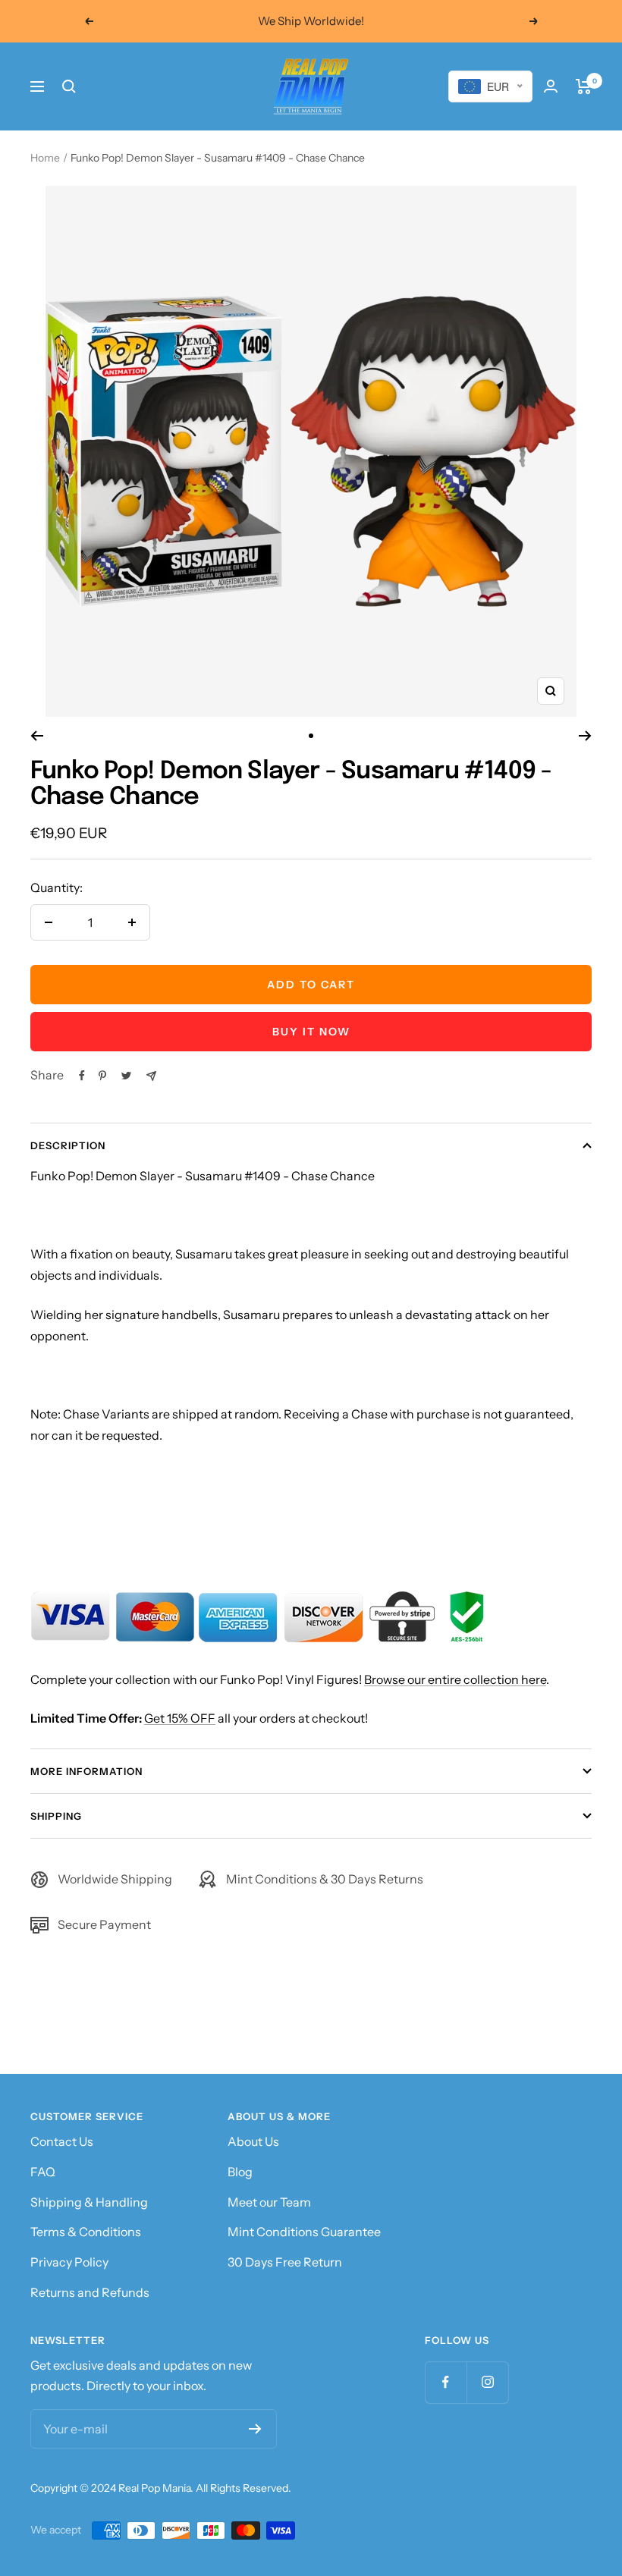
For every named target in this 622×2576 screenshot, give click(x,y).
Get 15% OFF (180, 1718)
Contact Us (62, 2141)
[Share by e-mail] (151, 1076)
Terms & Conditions (86, 2232)
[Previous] (37, 736)
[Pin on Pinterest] (102, 1076)
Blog (240, 2172)
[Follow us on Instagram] (487, 2382)
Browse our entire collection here (455, 1679)
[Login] (551, 86)
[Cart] (584, 86)
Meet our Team (269, 2202)
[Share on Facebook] (82, 1076)
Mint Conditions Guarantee (304, 2232)
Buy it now (311, 1032)
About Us (253, 2141)
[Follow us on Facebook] (446, 2382)
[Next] (585, 736)
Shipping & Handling (89, 2202)
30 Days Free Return (285, 2262)
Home (45, 158)
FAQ (43, 2172)
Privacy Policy (69, 2262)
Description (68, 1145)
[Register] (255, 2429)
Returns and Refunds (90, 2292)
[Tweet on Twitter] (126, 1076)
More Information (86, 1771)
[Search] (69, 86)
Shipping (56, 1816)
